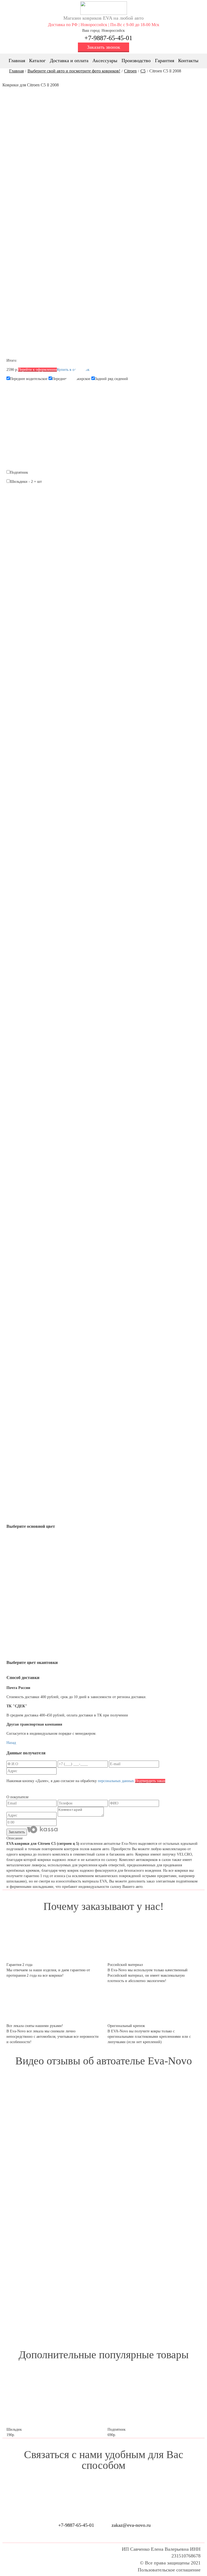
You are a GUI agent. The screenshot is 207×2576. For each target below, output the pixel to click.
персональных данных (116, 1781)
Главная (17, 61)
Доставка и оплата (69, 61)
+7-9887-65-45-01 (108, 38)
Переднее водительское (29, 379)
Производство (136, 61)
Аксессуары (105, 61)
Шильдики (19, 482)
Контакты (188, 61)
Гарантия (165, 61)
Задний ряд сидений (111, 379)
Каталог (37, 61)
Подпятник (19, 472)
